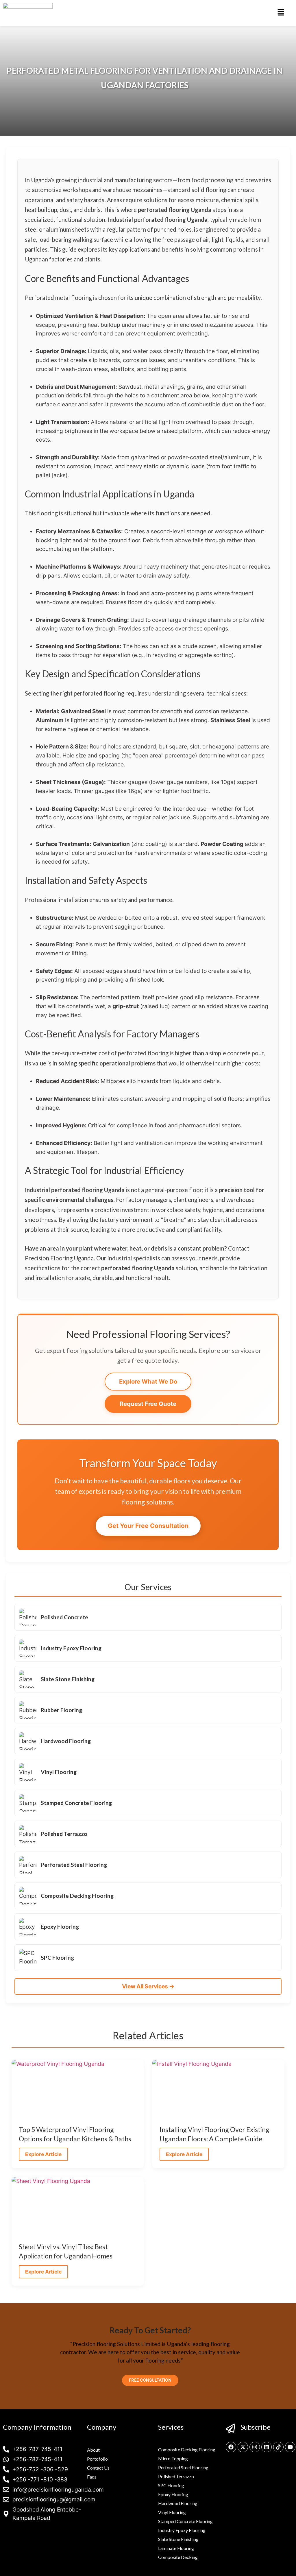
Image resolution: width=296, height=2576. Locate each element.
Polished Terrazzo (176, 2476)
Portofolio (97, 2459)
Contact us (98, 2468)
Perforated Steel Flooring (183, 2467)
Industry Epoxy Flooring (182, 2530)
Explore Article (43, 2154)
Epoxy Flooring (173, 2494)
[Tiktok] (278, 2447)
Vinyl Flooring (172, 2512)
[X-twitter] (243, 2447)
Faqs (92, 2477)
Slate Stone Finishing (178, 2539)
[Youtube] (290, 2447)
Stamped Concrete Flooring (185, 2521)
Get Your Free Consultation (148, 1526)
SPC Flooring (171, 2485)
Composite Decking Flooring (187, 2449)
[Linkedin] (267, 2447)
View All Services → (148, 1986)
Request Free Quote (148, 1404)
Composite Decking (178, 2557)
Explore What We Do (148, 1381)
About (93, 2450)
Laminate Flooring (176, 2548)
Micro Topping (173, 2458)
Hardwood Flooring (178, 2503)
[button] (281, 13)
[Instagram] (255, 2447)
